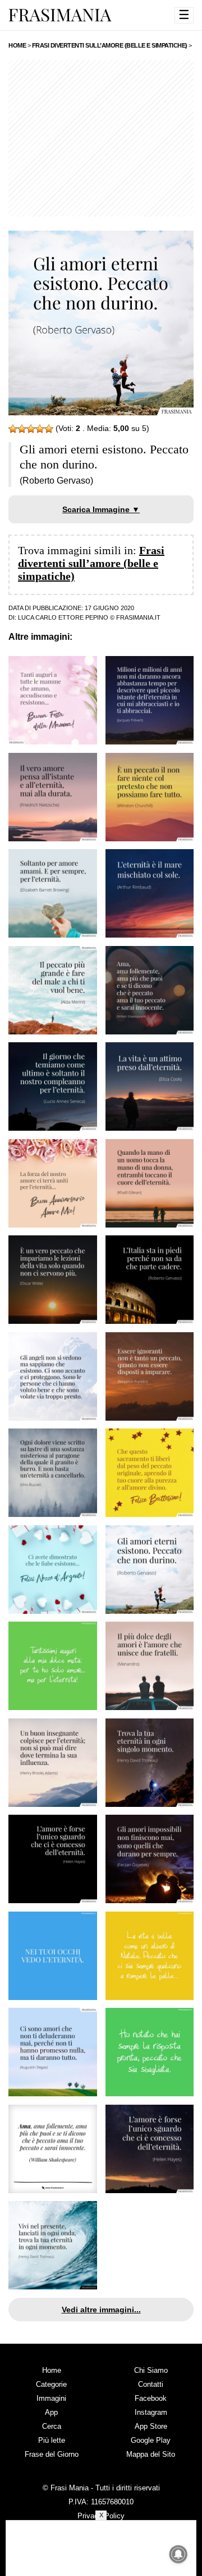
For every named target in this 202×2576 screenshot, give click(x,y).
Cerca (52, 2426)
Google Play (151, 2440)
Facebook (151, 2398)
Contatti (151, 2384)
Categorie (51, 2384)
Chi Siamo (151, 2370)
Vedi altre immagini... (101, 2310)
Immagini (51, 2398)
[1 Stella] (13, 429)
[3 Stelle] (31, 429)
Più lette (52, 2440)
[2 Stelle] (22, 429)
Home (52, 2370)
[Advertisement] (101, 138)
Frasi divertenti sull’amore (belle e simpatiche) (91, 563)
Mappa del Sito (151, 2454)
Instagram (151, 2412)
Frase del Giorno (52, 2454)
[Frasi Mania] (60, 15)
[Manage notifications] (178, 2554)
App (51, 2412)
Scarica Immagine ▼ (101, 509)
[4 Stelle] (40, 429)
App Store (151, 2426)
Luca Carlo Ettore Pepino (63, 617)
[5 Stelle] (49, 429)
